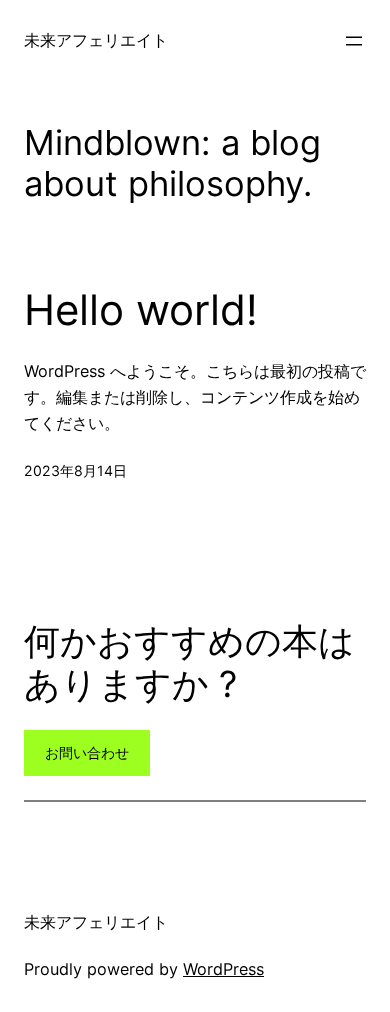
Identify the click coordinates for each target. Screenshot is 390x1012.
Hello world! (141, 310)
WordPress (223, 969)
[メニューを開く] (354, 41)
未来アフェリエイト (96, 40)
